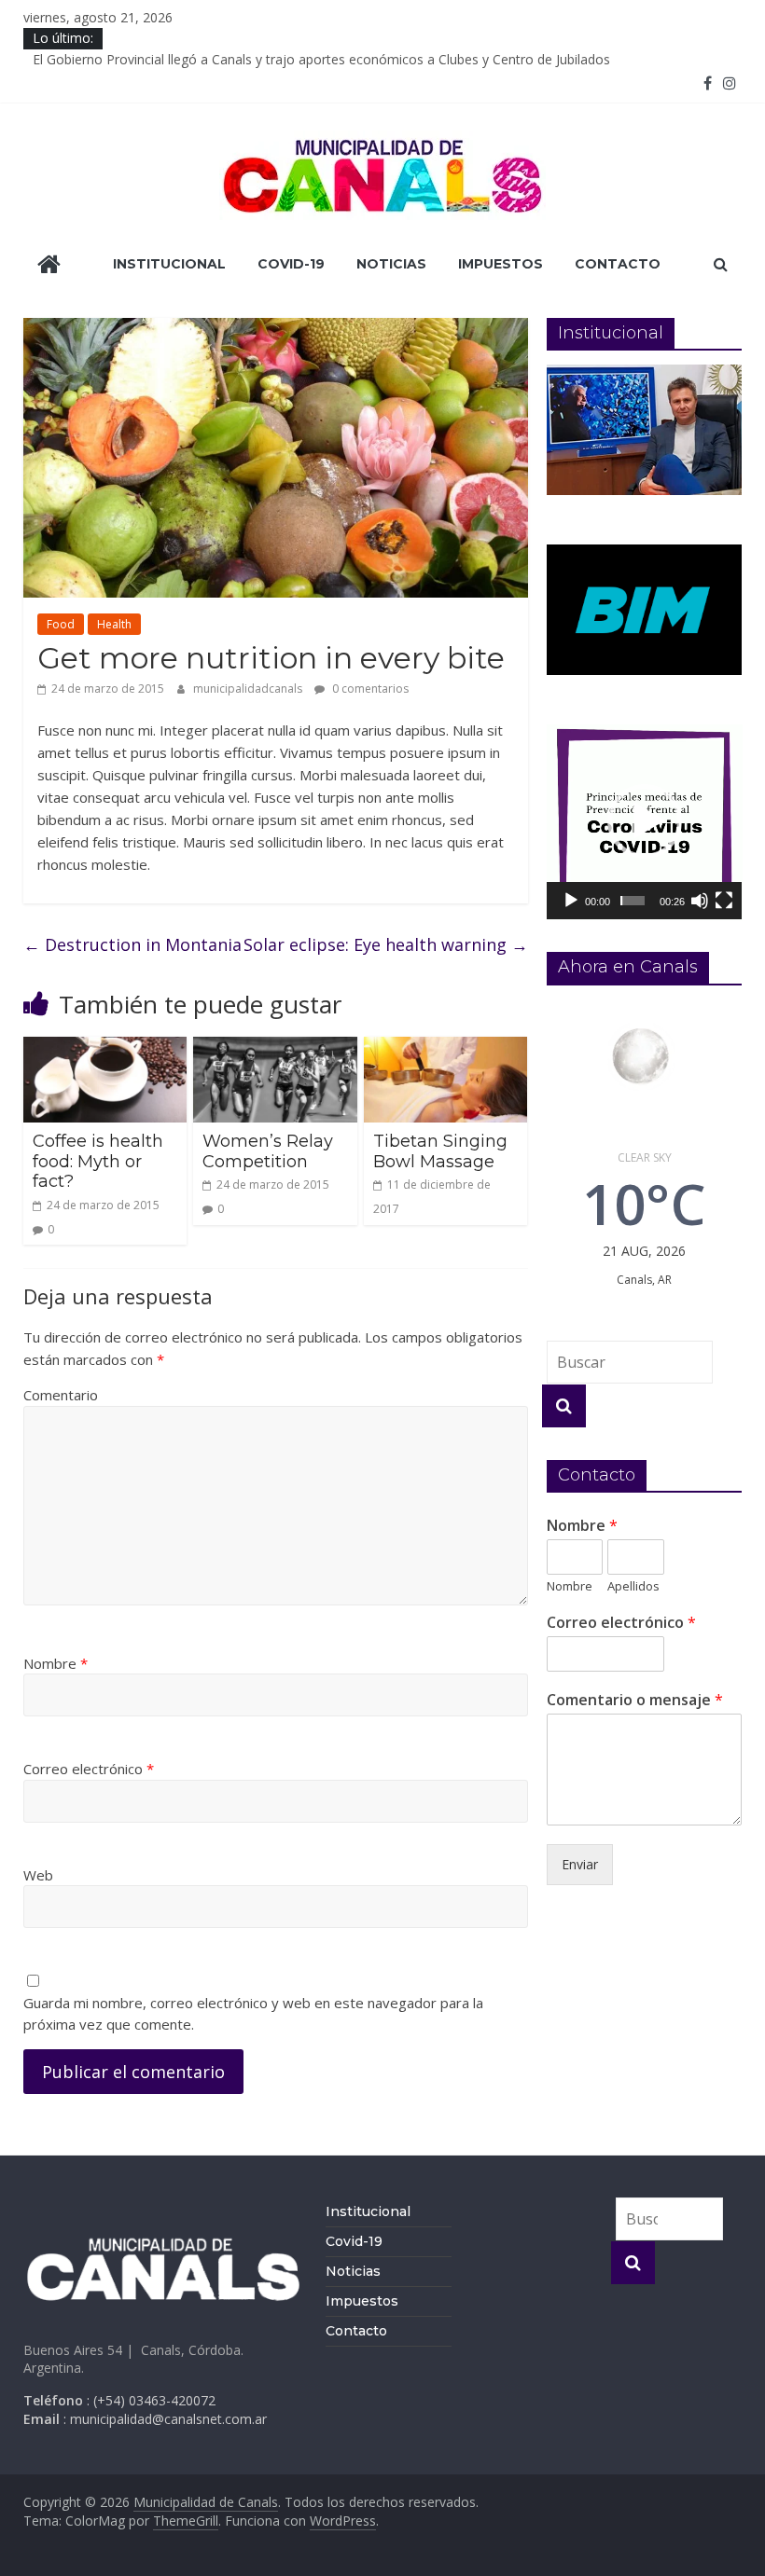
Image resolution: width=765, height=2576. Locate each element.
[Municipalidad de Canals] (49, 266)
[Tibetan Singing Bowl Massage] (446, 1048)
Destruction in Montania (132, 944)
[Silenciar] (700, 901)
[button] (645, 821)
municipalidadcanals (249, 689)
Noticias (391, 264)
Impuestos (501, 264)
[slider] (633, 901)
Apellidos (633, 1586)
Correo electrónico (89, 1769)
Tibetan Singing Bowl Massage (440, 1151)
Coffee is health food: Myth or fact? (98, 1161)
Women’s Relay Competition (268, 1151)
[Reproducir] (571, 901)
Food (61, 624)
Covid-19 (291, 264)
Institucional (169, 264)
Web (38, 1875)
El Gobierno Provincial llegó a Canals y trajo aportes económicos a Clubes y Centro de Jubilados (321, 59)
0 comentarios (369, 689)
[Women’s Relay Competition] (275, 1048)
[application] (645, 822)
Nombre (56, 1663)
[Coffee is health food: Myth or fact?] (105, 1048)
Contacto (618, 264)
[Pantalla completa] (724, 901)
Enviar (580, 1864)
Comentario (61, 1395)
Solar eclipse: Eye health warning (386, 944)
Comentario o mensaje (635, 1700)
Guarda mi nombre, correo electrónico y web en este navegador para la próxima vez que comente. (253, 2013)
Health (114, 624)
